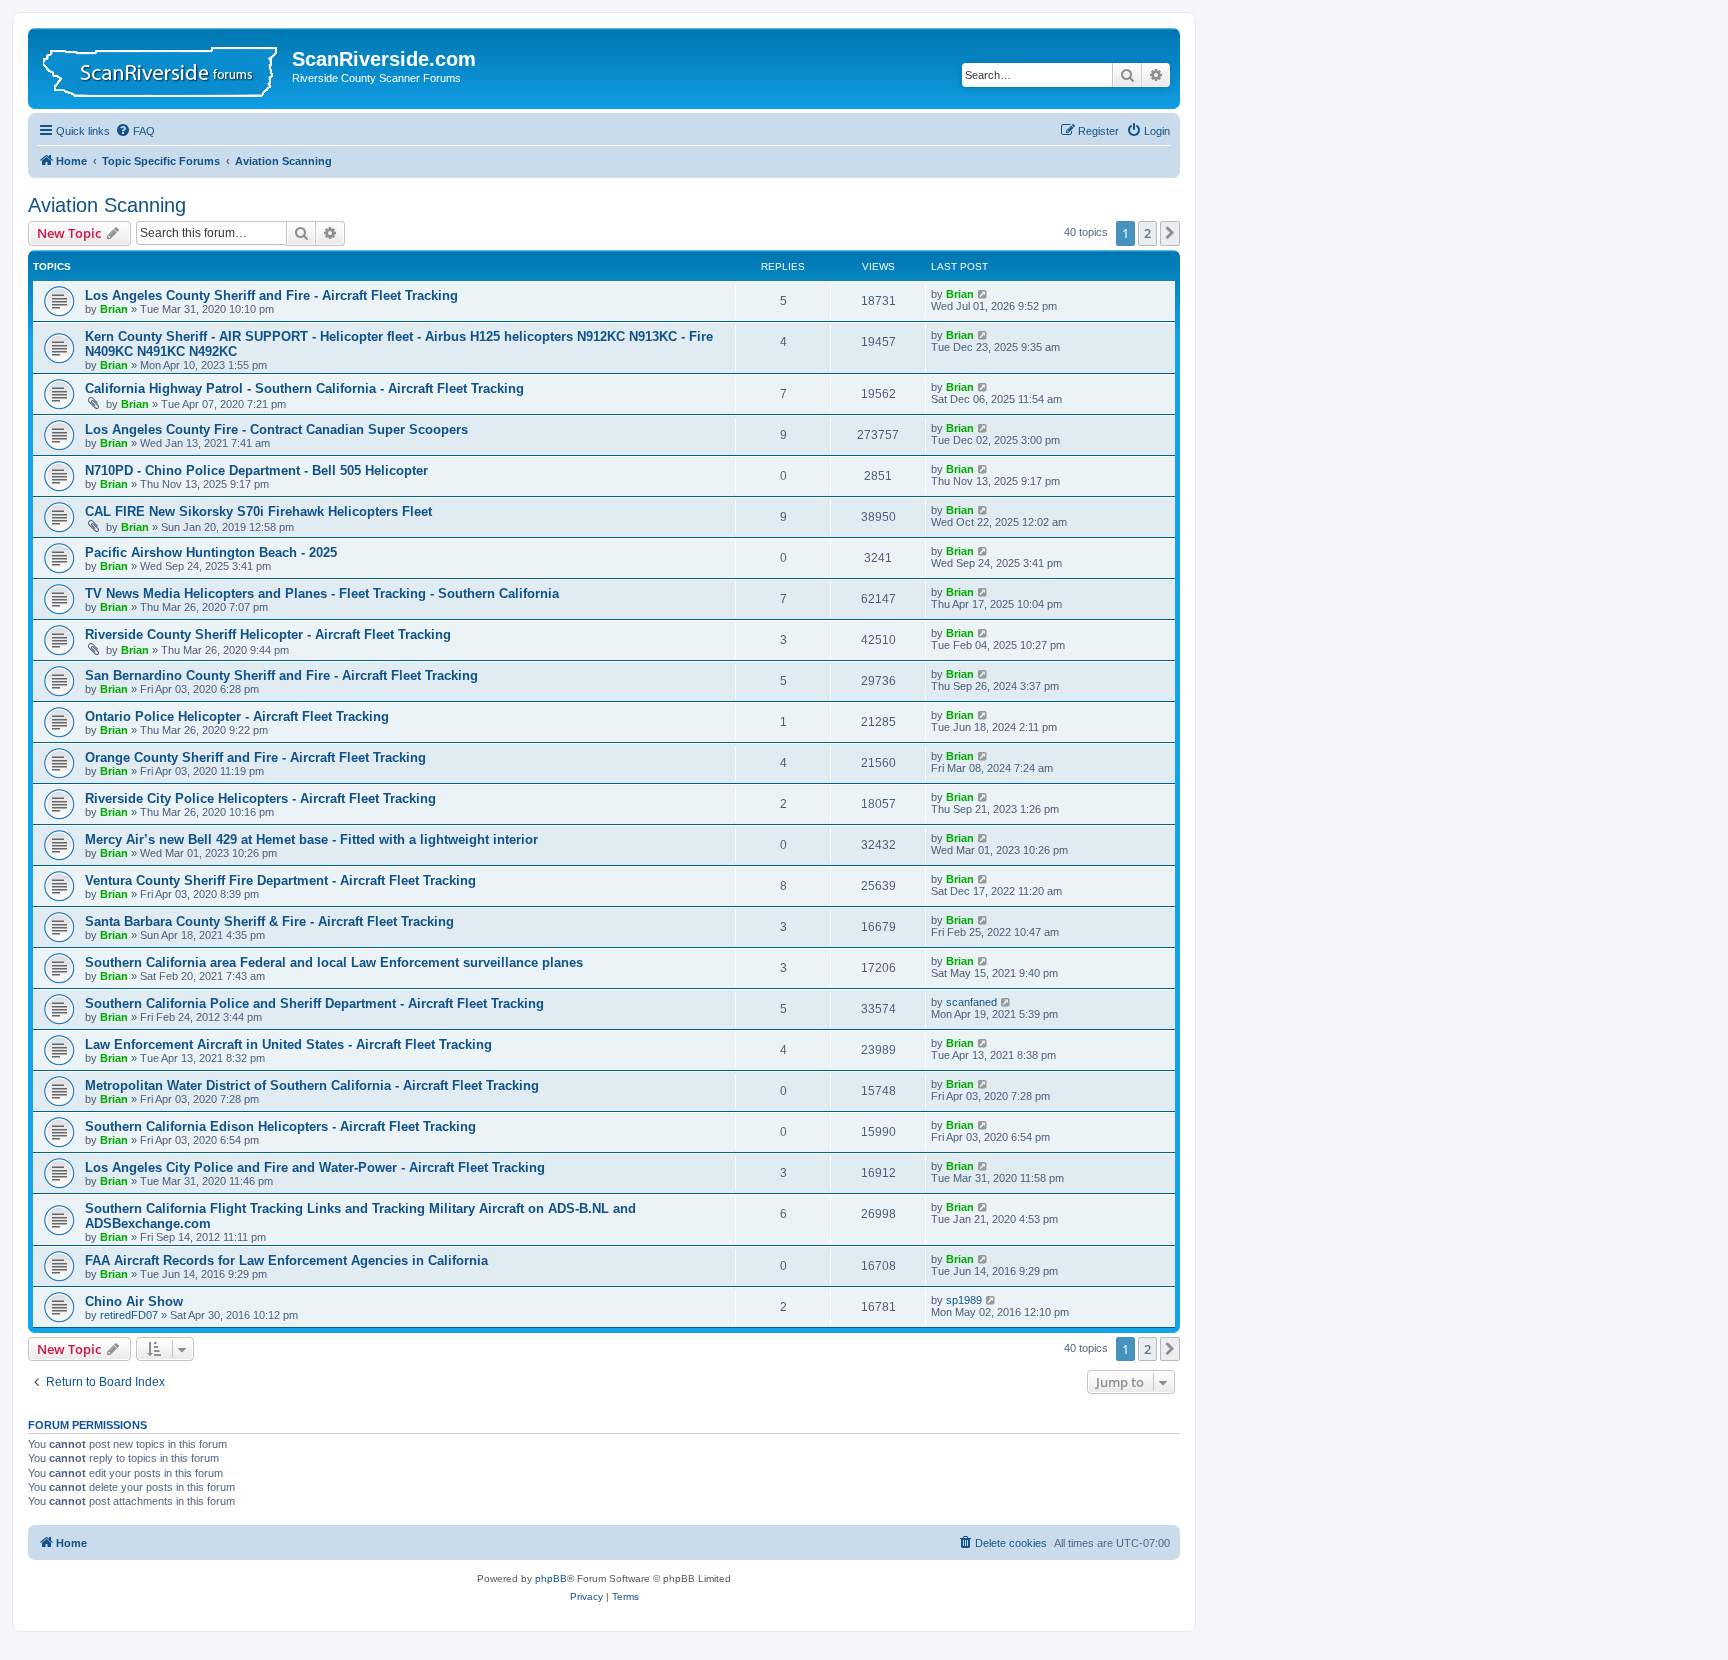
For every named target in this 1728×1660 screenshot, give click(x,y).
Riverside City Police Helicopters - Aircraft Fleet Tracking (260, 798)
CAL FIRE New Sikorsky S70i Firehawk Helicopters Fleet (258, 511)
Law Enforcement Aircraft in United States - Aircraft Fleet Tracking (288, 1044)
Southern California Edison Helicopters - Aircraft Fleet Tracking (280, 1126)
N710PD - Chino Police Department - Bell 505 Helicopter (256, 470)
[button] (1170, 233)
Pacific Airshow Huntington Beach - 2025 (211, 552)
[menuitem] (135, 131)
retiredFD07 (129, 1315)
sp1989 (964, 1300)
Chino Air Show (134, 1301)
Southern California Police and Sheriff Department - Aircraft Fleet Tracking (314, 1003)
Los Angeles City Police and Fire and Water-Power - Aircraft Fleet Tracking (315, 1167)
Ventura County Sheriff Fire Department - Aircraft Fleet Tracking (280, 880)
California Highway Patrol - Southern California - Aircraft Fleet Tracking (304, 388)
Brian (114, 309)
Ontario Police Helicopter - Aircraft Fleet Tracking (237, 716)
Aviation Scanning (107, 205)
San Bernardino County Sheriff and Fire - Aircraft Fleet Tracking (281, 675)
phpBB (551, 1578)
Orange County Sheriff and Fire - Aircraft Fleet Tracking (255, 757)
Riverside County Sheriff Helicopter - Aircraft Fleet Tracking (268, 634)
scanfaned (971, 1002)
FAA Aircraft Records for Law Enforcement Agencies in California (286, 1260)
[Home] (162, 68)
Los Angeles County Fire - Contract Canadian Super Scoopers (276, 429)
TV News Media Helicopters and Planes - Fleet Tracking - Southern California (322, 593)
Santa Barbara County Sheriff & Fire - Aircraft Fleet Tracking (269, 921)
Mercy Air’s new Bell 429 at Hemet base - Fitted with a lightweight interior (311, 839)
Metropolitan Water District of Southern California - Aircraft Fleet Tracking (312, 1085)
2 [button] (1147, 233)
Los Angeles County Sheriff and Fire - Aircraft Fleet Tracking (271, 295)
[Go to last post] (983, 294)
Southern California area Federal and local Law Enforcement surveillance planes (334, 962)
